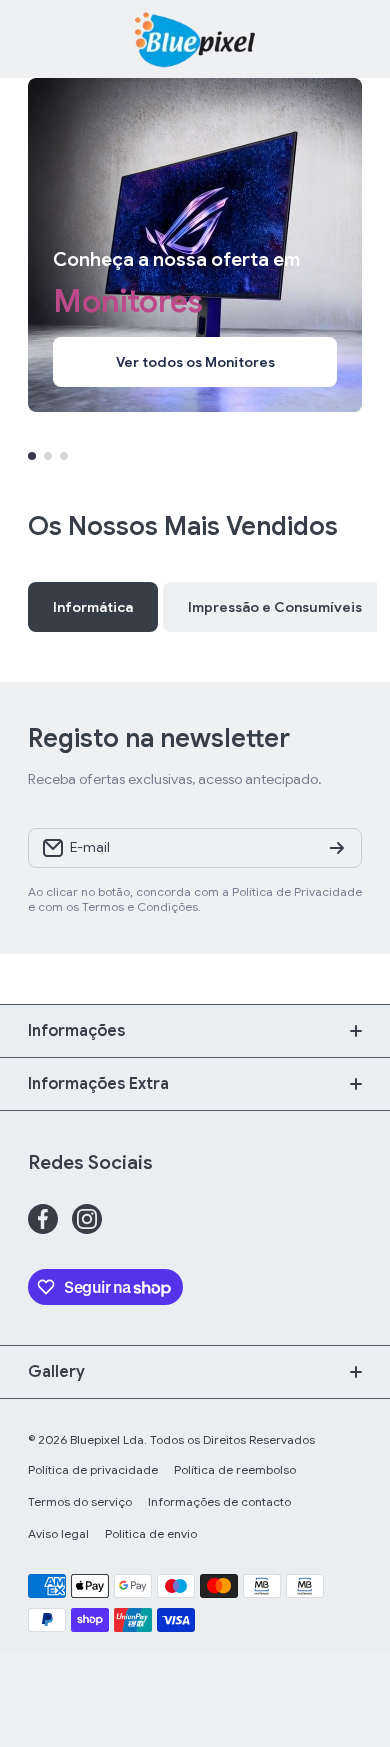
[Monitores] (195, 245)
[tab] (275, 607)
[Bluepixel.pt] (195, 39)
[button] (352, 39)
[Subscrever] (337, 848)
